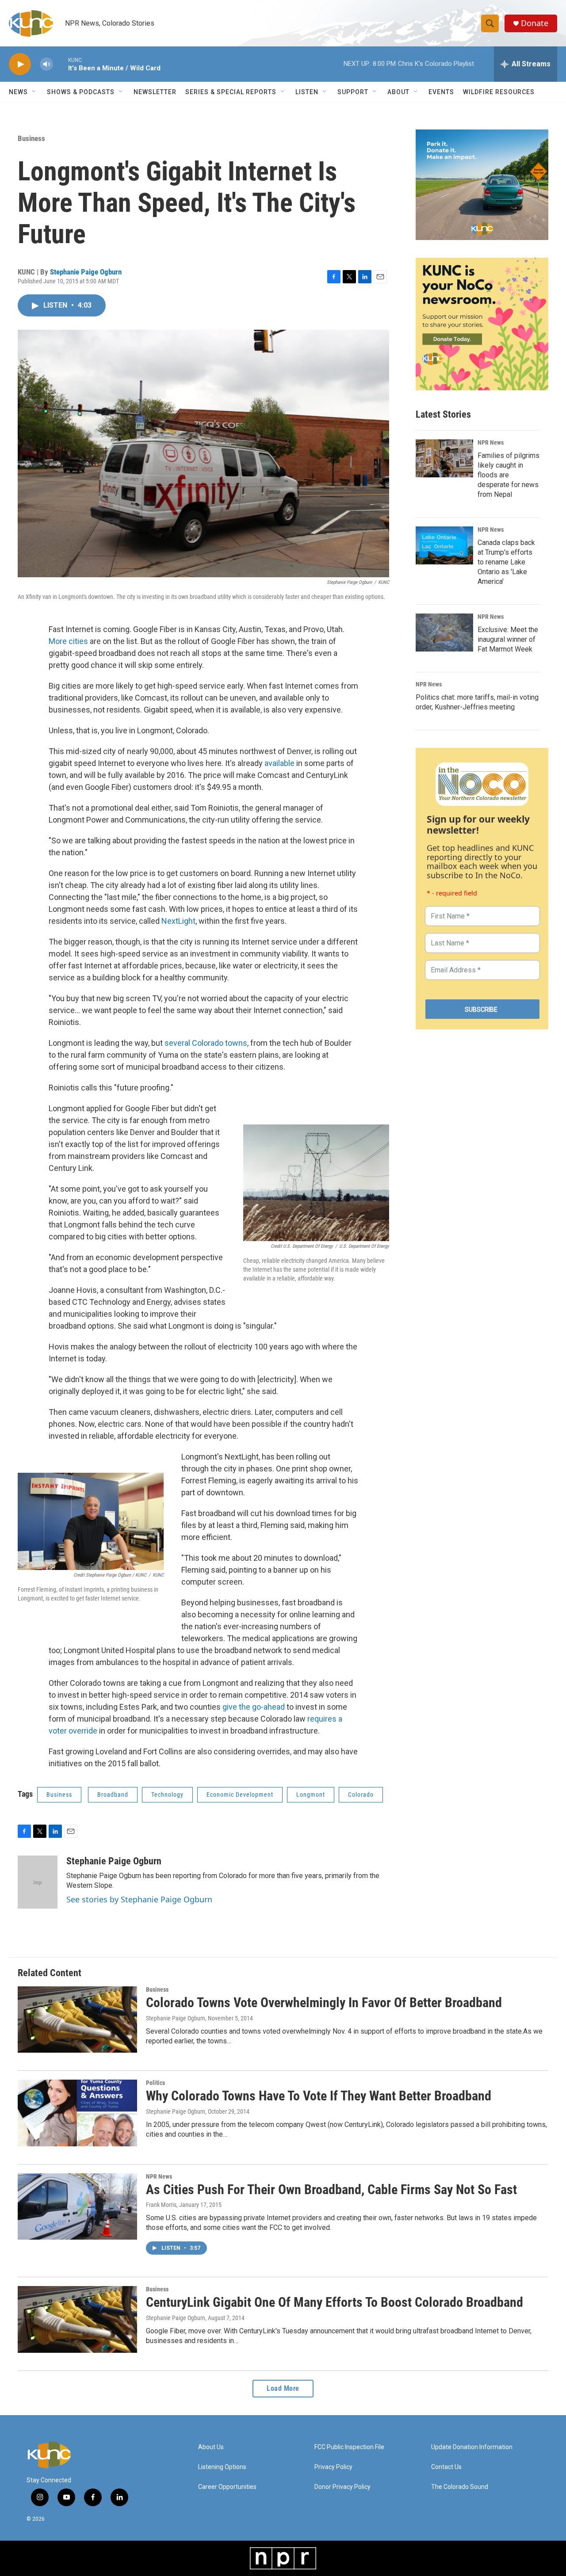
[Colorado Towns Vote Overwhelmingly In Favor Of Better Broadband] (77, 2020)
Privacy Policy (333, 2467)
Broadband (113, 1795)
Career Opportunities (227, 2487)
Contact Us (446, 2467)
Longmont (311, 1795)
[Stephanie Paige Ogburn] (38, 1882)
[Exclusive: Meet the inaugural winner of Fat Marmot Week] (444, 633)
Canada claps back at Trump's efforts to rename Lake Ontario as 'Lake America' (506, 562)
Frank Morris (161, 2205)
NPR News (491, 442)
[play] (20, 64)
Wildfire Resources (499, 92)
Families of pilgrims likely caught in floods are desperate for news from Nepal (509, 475)
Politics (155, 2083)
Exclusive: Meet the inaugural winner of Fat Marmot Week (508, 639)
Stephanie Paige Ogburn (86, 272)
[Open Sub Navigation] (34, 92)
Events (441, 92)
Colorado (361, 1795)
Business (31, 138)
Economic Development (240, 1795)
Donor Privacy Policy (342, 2487)
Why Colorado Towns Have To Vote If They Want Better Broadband (319, 2096)
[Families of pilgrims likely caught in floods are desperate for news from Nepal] (444, 458)
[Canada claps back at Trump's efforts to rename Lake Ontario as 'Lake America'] (444, 545)
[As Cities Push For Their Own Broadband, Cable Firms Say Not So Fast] (77, 2206)
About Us (211, 2447)
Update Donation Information (472, 2447)
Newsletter (155, 92)
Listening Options (222, 2467)
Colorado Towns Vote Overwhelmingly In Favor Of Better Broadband (324, 2002)
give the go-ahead (254, 1707)
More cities (68, 641)
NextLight (178, 921)
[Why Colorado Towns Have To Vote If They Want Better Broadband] (77, 2113)
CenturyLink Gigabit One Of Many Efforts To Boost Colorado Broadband (335, 2302)
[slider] (61, 64)
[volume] (46, 64)
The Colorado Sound (460, 2487)
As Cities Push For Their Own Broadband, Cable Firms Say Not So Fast (331, 2189)
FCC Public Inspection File (349, 2447)
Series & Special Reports (231, 92)
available (279, 763)
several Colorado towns (206, 1043)
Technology (167, 1795)
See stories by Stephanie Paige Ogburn (139, 1899)
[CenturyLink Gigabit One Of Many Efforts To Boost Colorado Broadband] (77, 2319)
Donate (535, 23)
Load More (283, 2388)
